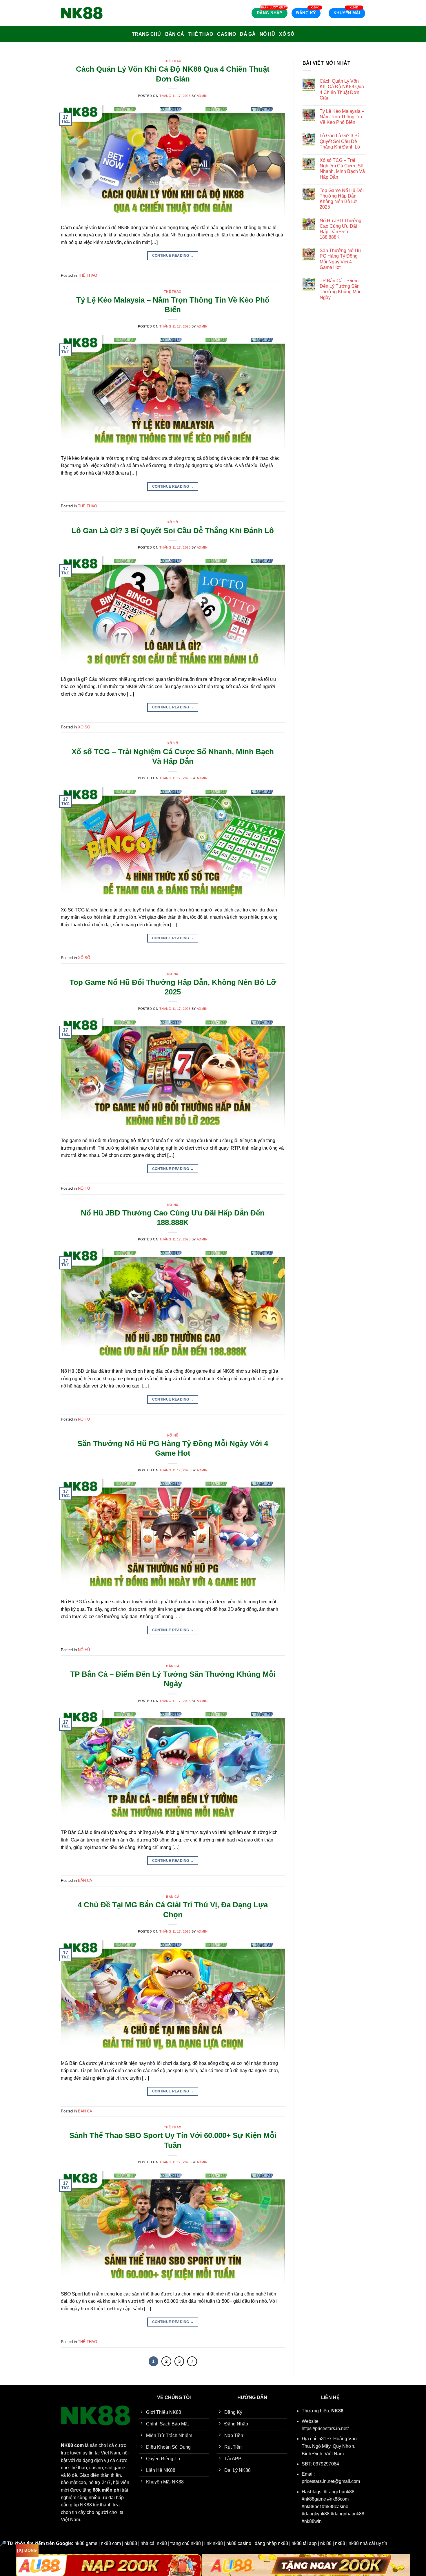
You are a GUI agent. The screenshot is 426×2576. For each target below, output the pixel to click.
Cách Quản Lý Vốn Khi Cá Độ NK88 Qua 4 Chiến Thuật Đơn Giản (342, 89)
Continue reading (173, 256)
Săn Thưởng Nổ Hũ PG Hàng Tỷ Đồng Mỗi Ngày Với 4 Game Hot (340, 259)
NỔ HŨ (267, 34)
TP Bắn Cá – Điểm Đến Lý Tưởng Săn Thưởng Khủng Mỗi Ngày (340, 289)
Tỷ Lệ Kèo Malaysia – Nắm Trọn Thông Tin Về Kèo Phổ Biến (342, 117)
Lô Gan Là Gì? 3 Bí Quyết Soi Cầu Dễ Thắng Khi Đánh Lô (173, 531)
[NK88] (90, 13)
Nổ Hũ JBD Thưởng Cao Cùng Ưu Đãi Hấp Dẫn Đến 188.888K (341, 229)
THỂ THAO (201, 34)
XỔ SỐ (287, 34)
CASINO (226, 34)
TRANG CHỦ (146, 34)
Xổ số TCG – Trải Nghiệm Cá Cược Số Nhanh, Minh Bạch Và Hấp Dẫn (342, 169)
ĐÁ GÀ (248, 34)
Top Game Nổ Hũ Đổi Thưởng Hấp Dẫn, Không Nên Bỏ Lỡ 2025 (342, 199)
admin (202, 96)
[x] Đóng (27, 2550)
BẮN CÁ (175, 34)
